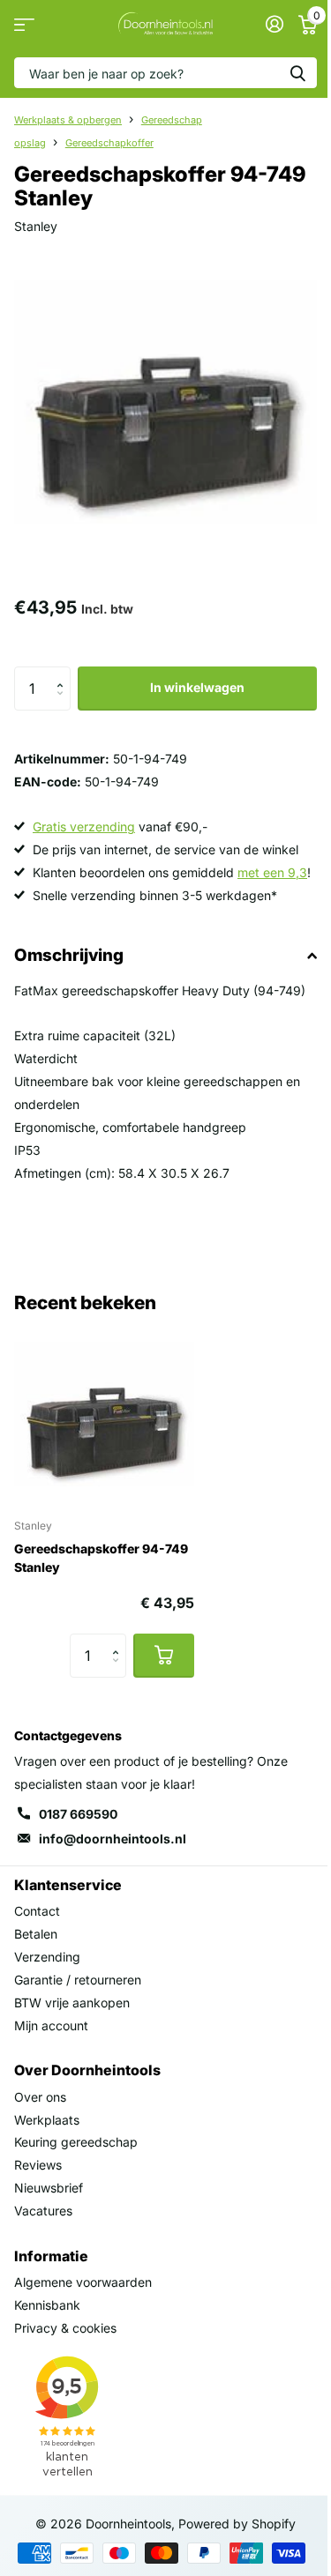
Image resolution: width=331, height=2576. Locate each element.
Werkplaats (47, 2120)
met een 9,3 (272, 872)
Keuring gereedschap (76, 2142)
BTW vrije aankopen (72, 2003)
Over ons (40, 2097)
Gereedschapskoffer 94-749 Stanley (101, 1558)
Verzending (47, 1957)
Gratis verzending (84, 826)
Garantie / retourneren (78, 1980)
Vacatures (43, 2211)
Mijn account (51, 2025)
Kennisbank (47, 2305)
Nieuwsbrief (49, 2188)
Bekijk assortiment (24, 24)
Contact (37, 1911)
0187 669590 (78, 1814)
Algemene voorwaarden (83, 2282)
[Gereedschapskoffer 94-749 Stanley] (104, 1414)
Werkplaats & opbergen (68, 120)
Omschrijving (69, 955)
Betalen (36, 1934)
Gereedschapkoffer (109, 143)
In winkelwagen (197, 687)
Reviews (38, 2165)
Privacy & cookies (65, 2328)
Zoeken (297, 73)
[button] (64, 673)
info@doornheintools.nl (113, 1839)
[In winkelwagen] (164, 1656)
